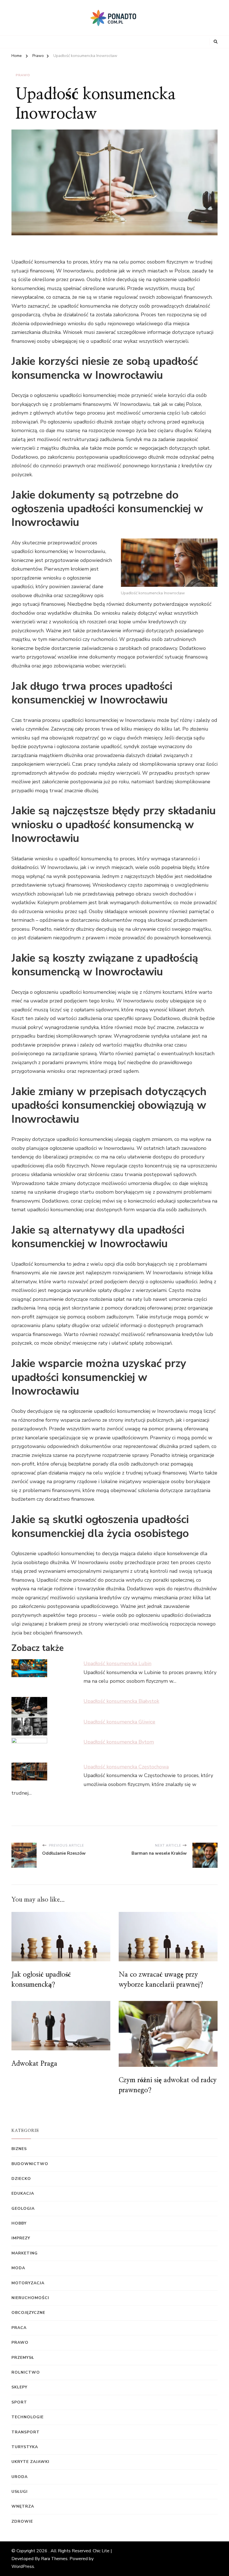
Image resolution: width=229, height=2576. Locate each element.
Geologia (23, 2208)
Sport (19, 2402)
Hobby (19, 2223)
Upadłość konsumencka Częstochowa (126, 1767)
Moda (18, 2268)
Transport (26, 2432)
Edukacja (23, 2193)
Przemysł (23, 2358)
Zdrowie (22, 2521)
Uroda (20, 2477)
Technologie (28, 2417)
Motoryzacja (28, 2283)
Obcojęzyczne (28, 2313)
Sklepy (19, 2387)
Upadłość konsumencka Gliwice (119, 1722)
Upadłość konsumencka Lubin (117, 1663)
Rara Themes (54, 2559)
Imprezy (21, 2238)
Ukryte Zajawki (30, 2462)
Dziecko (21, 2179)
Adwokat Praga (34, 2064)
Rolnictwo (26, 2372)
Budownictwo (30, 2164)
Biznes (19, 2149)
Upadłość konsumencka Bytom (119, 1742)
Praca (19, 2328)
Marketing (25, 2253)
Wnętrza (23, 2506)
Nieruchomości (30, 2298)
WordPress (23, 2567)
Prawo (23, 75)
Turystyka (25, 2447)
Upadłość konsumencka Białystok (121, 1701)
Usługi (20, 2492)
